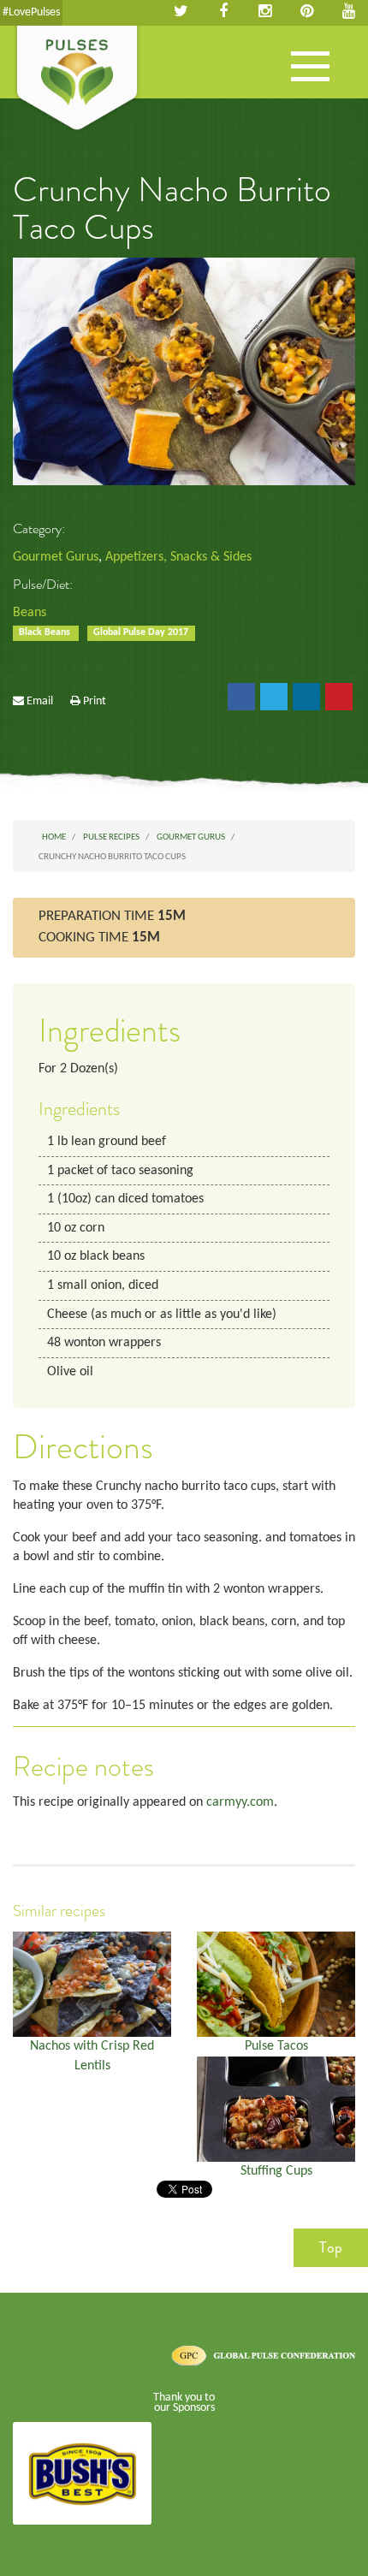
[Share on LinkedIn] (306, 697)
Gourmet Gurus (56, 557)
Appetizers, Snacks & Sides (178, 557)
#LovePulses (31, 12)
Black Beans (46, 632)
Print (95, 701)
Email (40, 701)
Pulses (77, 80)
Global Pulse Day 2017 (141, 632)
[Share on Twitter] (274, 697)
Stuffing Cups (276, 2171)
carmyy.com (240, 1802)
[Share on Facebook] (241, 697)
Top (331, 2247)
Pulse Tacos (276, 2046)
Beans (30, 613)
